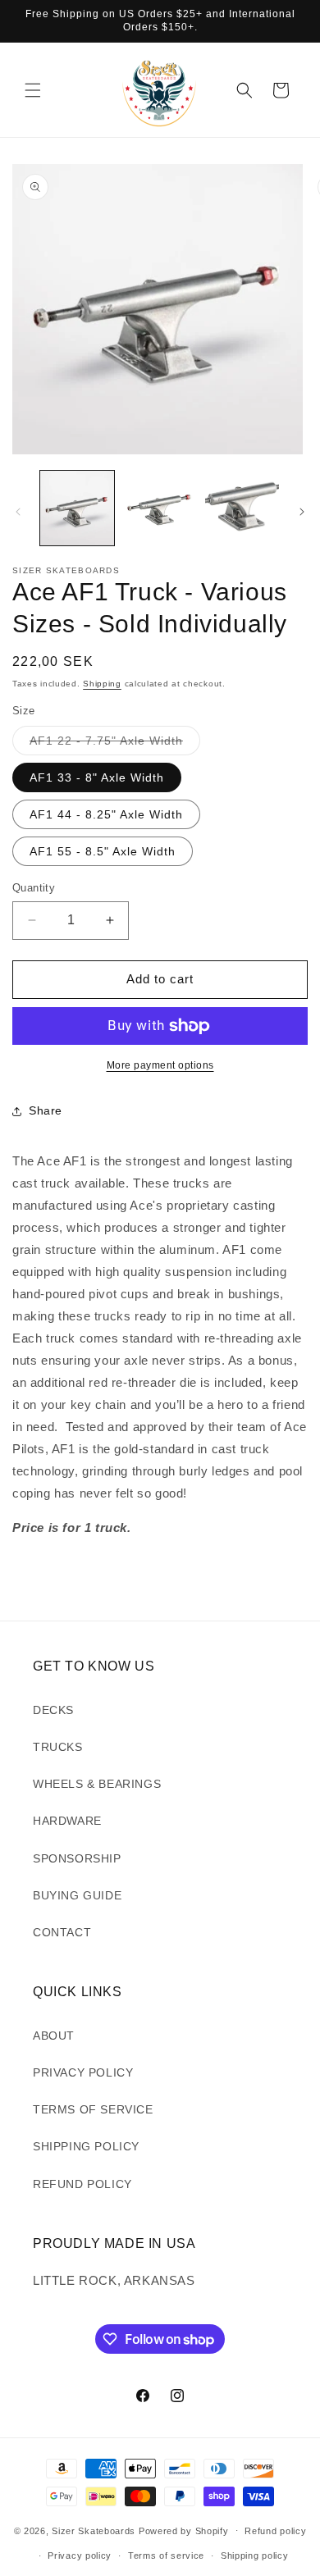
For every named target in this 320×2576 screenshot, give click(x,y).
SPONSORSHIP (77, 1858)
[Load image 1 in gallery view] (77, 508)
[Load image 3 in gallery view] (242, 508)
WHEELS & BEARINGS (97, 1784)
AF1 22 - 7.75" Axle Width (115, 744)
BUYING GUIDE (77, 1895)
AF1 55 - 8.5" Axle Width (103, 851)
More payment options (160, 1065)
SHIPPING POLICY (86, 2146)
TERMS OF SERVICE (93, 2109)
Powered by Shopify (184, 2530)
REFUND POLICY (82, 2184)
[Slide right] (302, 512)
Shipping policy (255, 2555)
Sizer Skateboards (94, 2530)
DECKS (53, 1710)
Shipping (102, 684)
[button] (33, 90)
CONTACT (62, 1932)
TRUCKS (58, 1747)
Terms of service (166, 2555)
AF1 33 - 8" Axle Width (97, 777)
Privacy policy (80, 2555)
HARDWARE (67, 1821)
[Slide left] (18, 512)
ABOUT (54, 2036)
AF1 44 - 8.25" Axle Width (106, 814)
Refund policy (275, 2531)
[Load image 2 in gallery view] (159, 508)
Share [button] (46, 1110)
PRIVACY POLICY (83, 2072)
